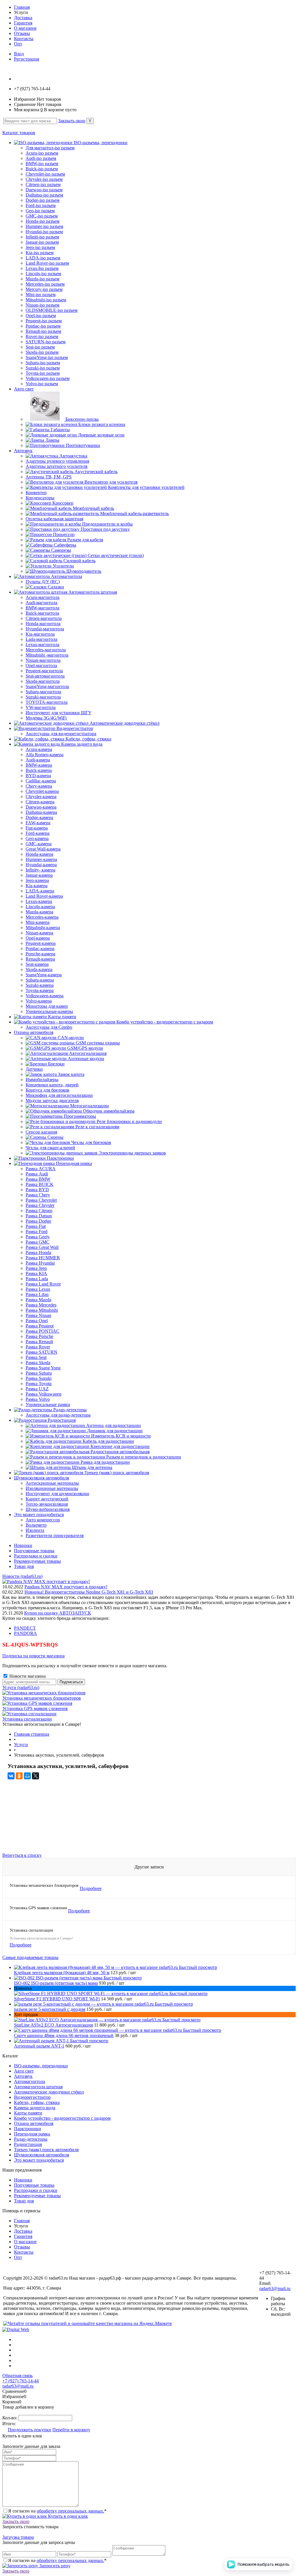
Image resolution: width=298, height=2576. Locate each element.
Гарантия (23, 23)
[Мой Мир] (27, 1776)
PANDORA (25, 1633)
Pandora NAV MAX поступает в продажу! (66, 1587)
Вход (19, 54)
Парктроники (28, 2129)
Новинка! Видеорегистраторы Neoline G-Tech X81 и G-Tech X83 (89, 1592)
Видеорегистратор (32, 2097)
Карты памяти (28, 2113)
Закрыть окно (72, 121)
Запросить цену (54, 2566)
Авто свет (24, 2071)
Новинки (23, 1545)
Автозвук (23, 2076)
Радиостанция (28, 2144)
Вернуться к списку (22, 1855)
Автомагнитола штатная (38, 2087)
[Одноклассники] (19, 1776)
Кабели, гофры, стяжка (37, 2102)
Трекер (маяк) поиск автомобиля (46, 2150)
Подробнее (91, 1888)
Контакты (24, 39)
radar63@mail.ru (275, 2288)
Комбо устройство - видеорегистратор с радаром (62, 2118)
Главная (22, 7)
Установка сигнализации (27, 1719)
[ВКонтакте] (11, 1776)
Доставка (23, 18)
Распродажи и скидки (36, 1556)
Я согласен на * (57, 2511)
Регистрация (26, 59)
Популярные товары (34, 1551)
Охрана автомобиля (34, 2123)
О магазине (25, 28)
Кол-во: (10, 2418)
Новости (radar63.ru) (22, 1576)
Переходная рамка (32, 2134)
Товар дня (24, 1566)
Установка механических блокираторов (42, 1698)
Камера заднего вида (35, 2108)
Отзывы (22, 33)
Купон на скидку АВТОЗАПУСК (58, 1613)
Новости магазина (27, 1676)
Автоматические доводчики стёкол (49, 2092)
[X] (36, 1776)
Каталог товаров (19, 133)
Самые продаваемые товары (30, 1957)
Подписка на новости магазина (33, 1656)
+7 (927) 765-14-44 (21, 2381)
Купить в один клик (67, 2516)
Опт (18, 44)
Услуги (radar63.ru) (21, 1687)
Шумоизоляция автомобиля (41, 2155)
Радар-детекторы (31, 2139)
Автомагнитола (30, 2081)
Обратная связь (17, 2376)
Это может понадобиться (39, 2160)
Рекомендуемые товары (37, 1561)
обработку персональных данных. (70, 2511)
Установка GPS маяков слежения (35, 1708)
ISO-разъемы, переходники (41, 2066)
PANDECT (25, 1628)
